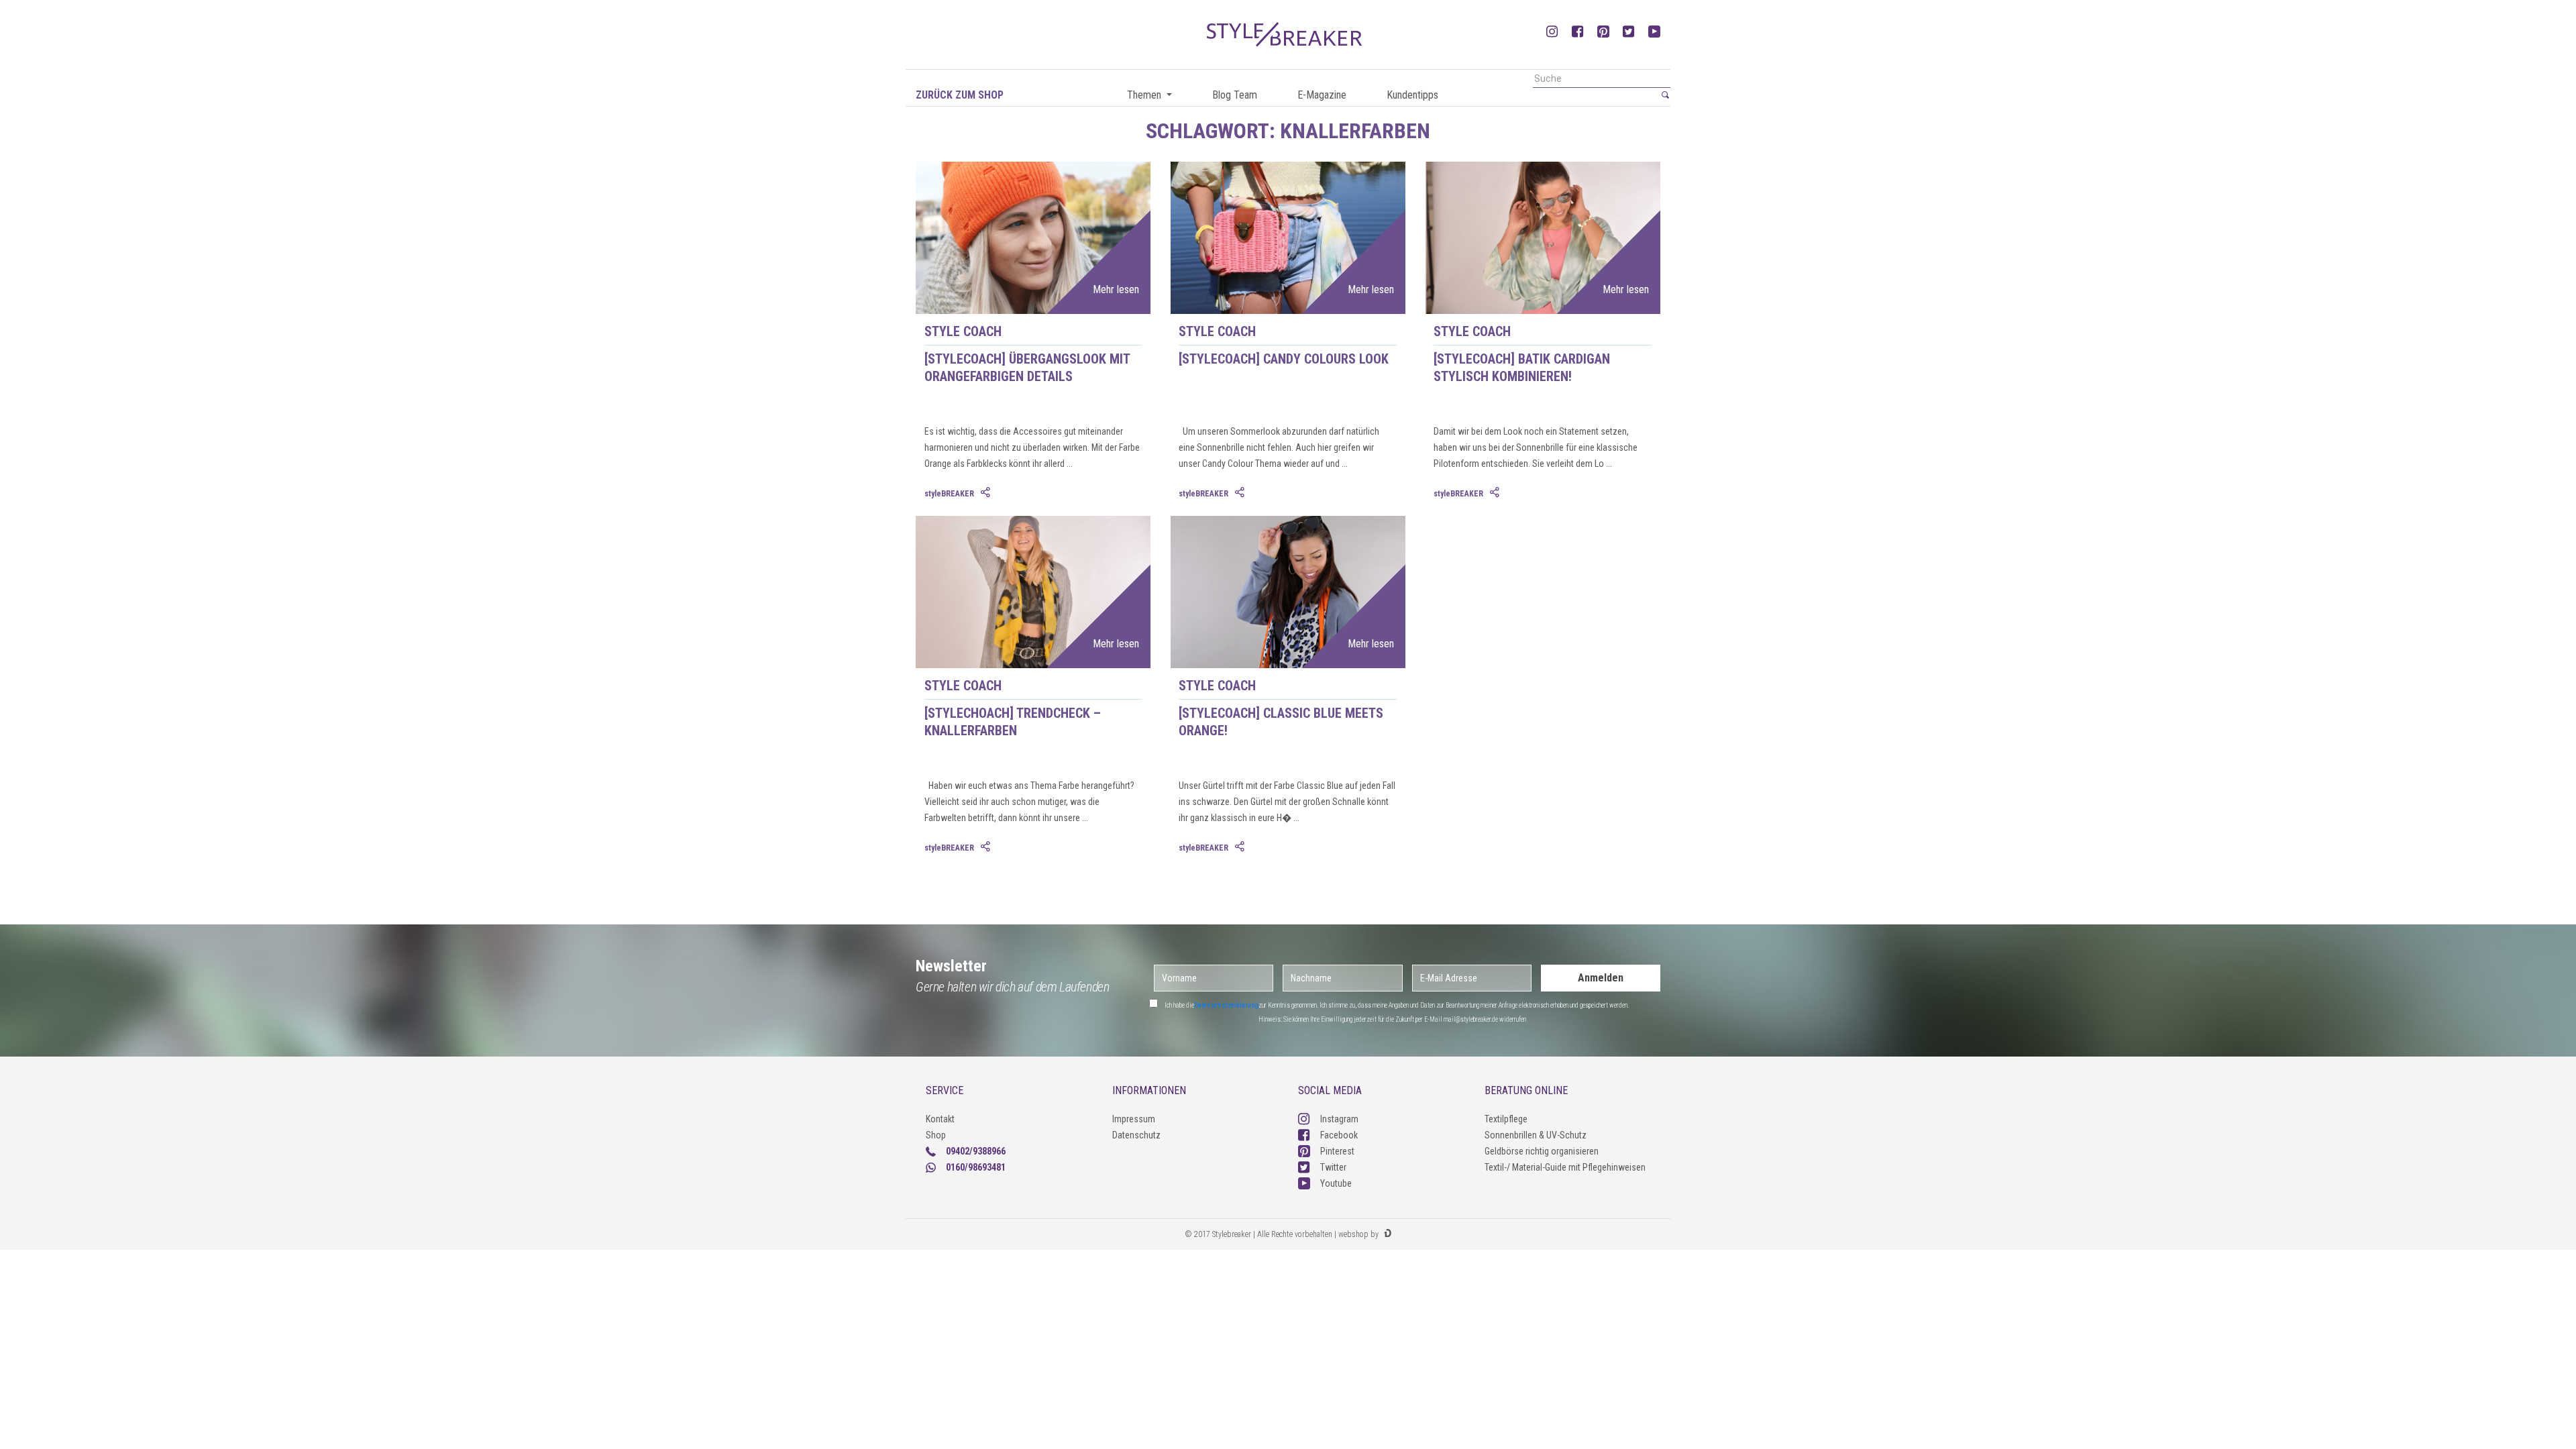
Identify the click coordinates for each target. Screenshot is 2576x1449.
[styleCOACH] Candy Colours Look (1284, 359)
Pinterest (1337, 1151)
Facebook (1339, 1135)
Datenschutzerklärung (1226, 1005)
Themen (1145, 95)
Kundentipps (1412, 95)
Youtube (1336, 1183)
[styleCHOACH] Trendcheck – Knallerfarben (1013, 722)
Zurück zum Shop (960, 95)
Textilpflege (1506, 1119)
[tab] (987, 493)
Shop (936, 1135)
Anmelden (1601, 978)
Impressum (1134, 1119)
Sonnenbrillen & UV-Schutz (1536, 1135)
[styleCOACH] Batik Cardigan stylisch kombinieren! (1522, 368)
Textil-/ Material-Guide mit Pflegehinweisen (1565, 1167)
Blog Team (1235, 95)
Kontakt (940, 1119)
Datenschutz (1136, 1135)
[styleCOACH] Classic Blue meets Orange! (1281, 722)
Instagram (1339, 1119)
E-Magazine (1322, 95)
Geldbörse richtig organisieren (1542, 1151)
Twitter (1333, 1167)
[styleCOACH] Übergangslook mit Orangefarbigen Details (1027, 368)
